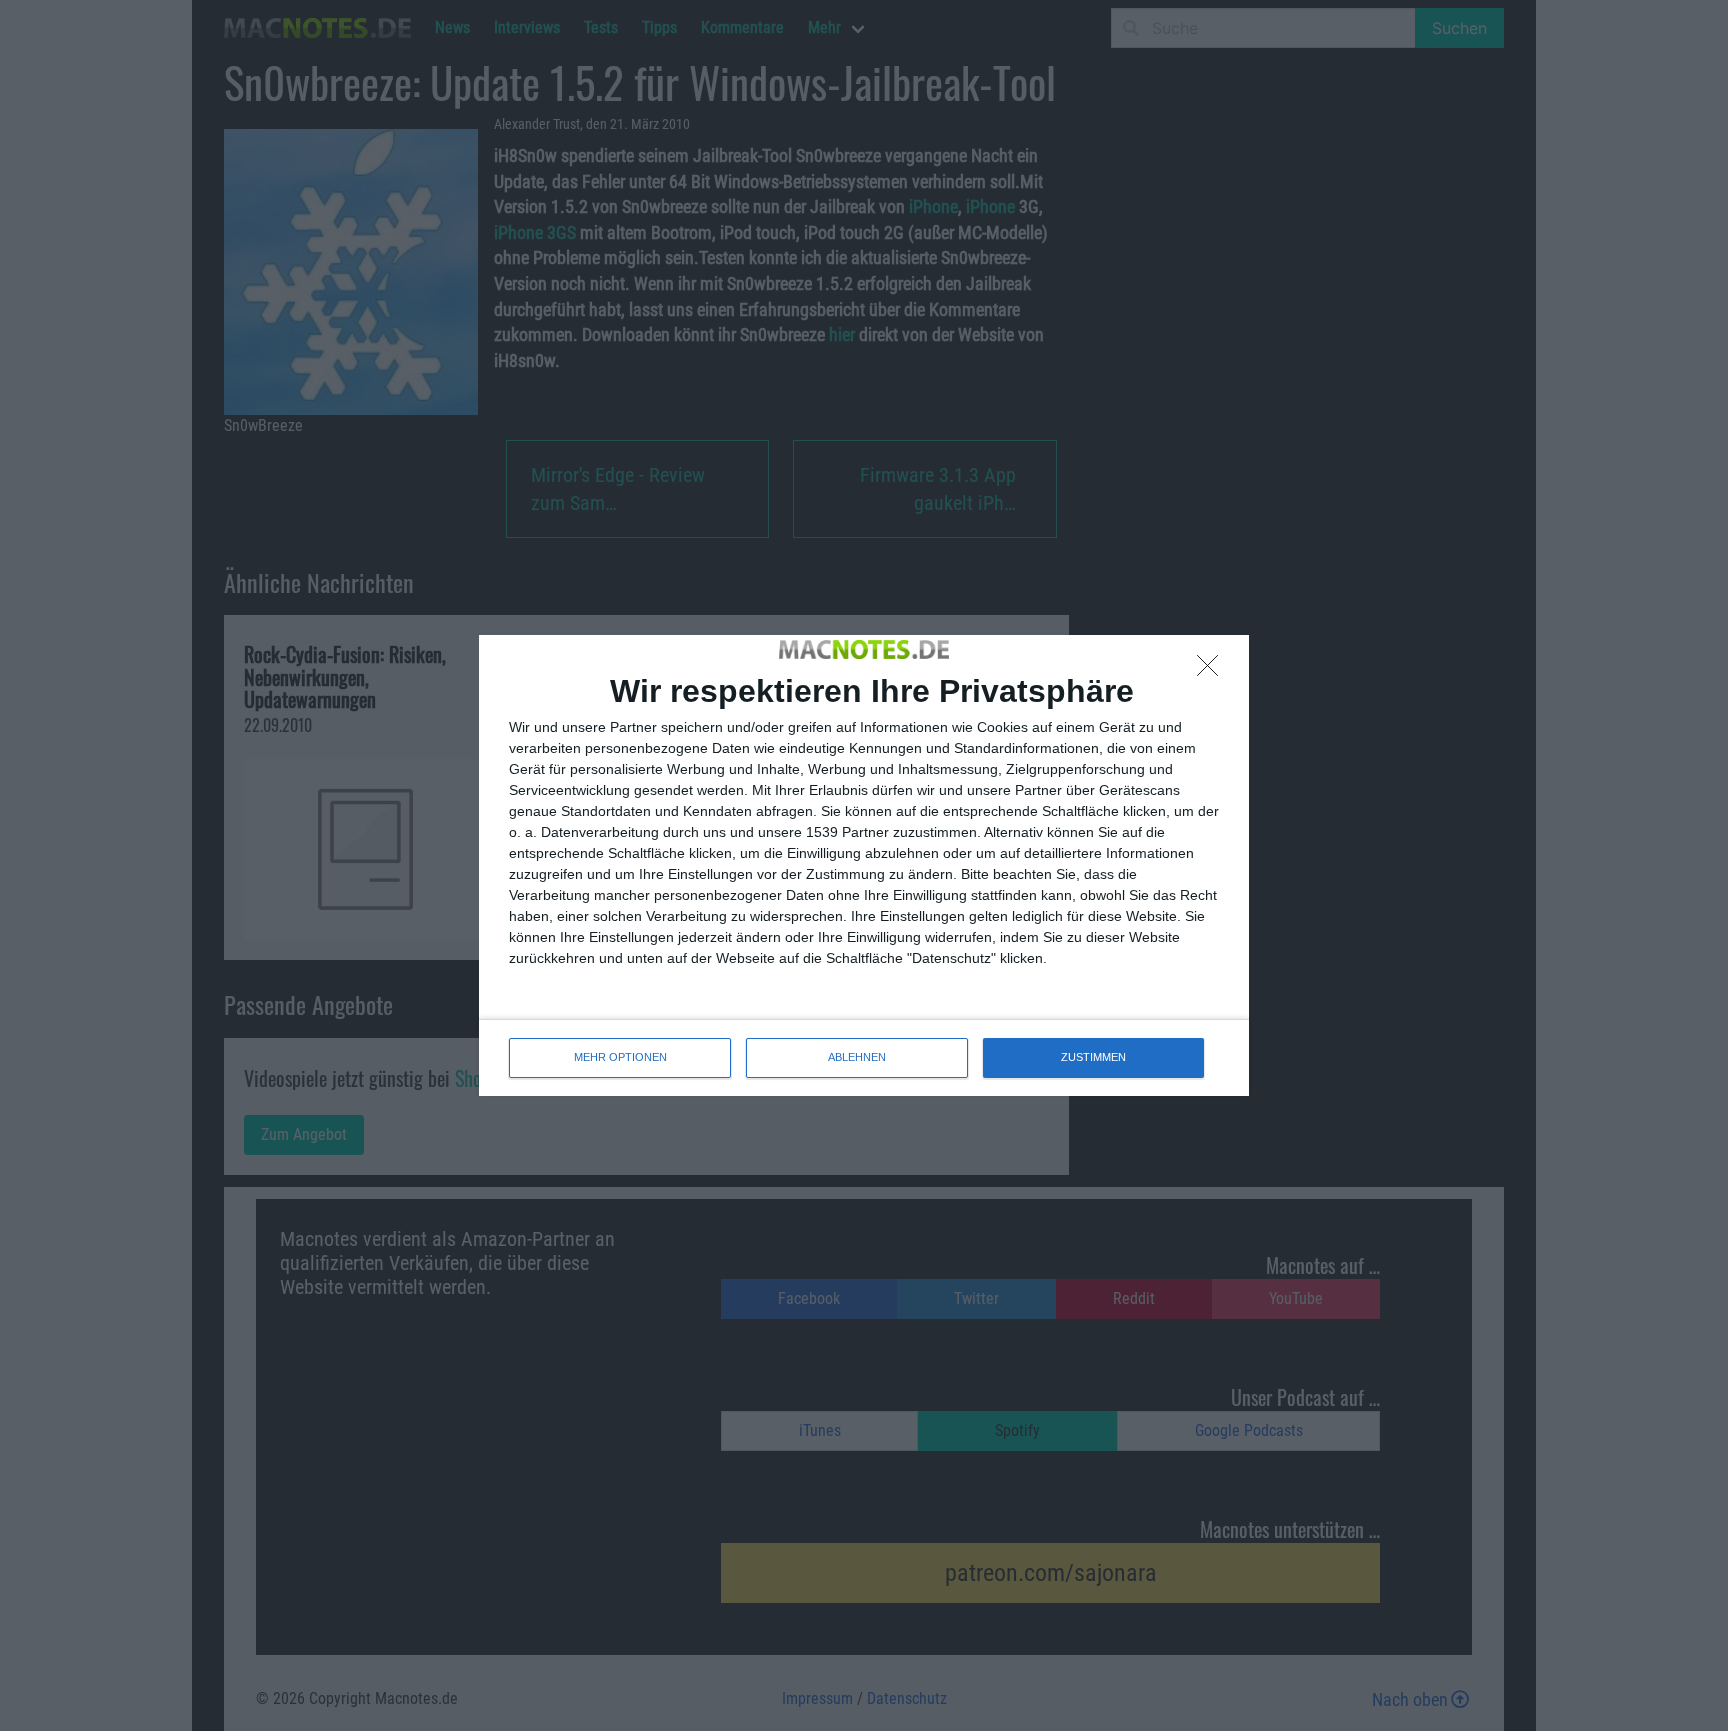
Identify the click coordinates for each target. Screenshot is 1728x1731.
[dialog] (864, 865)
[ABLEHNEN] (1213, 671)
